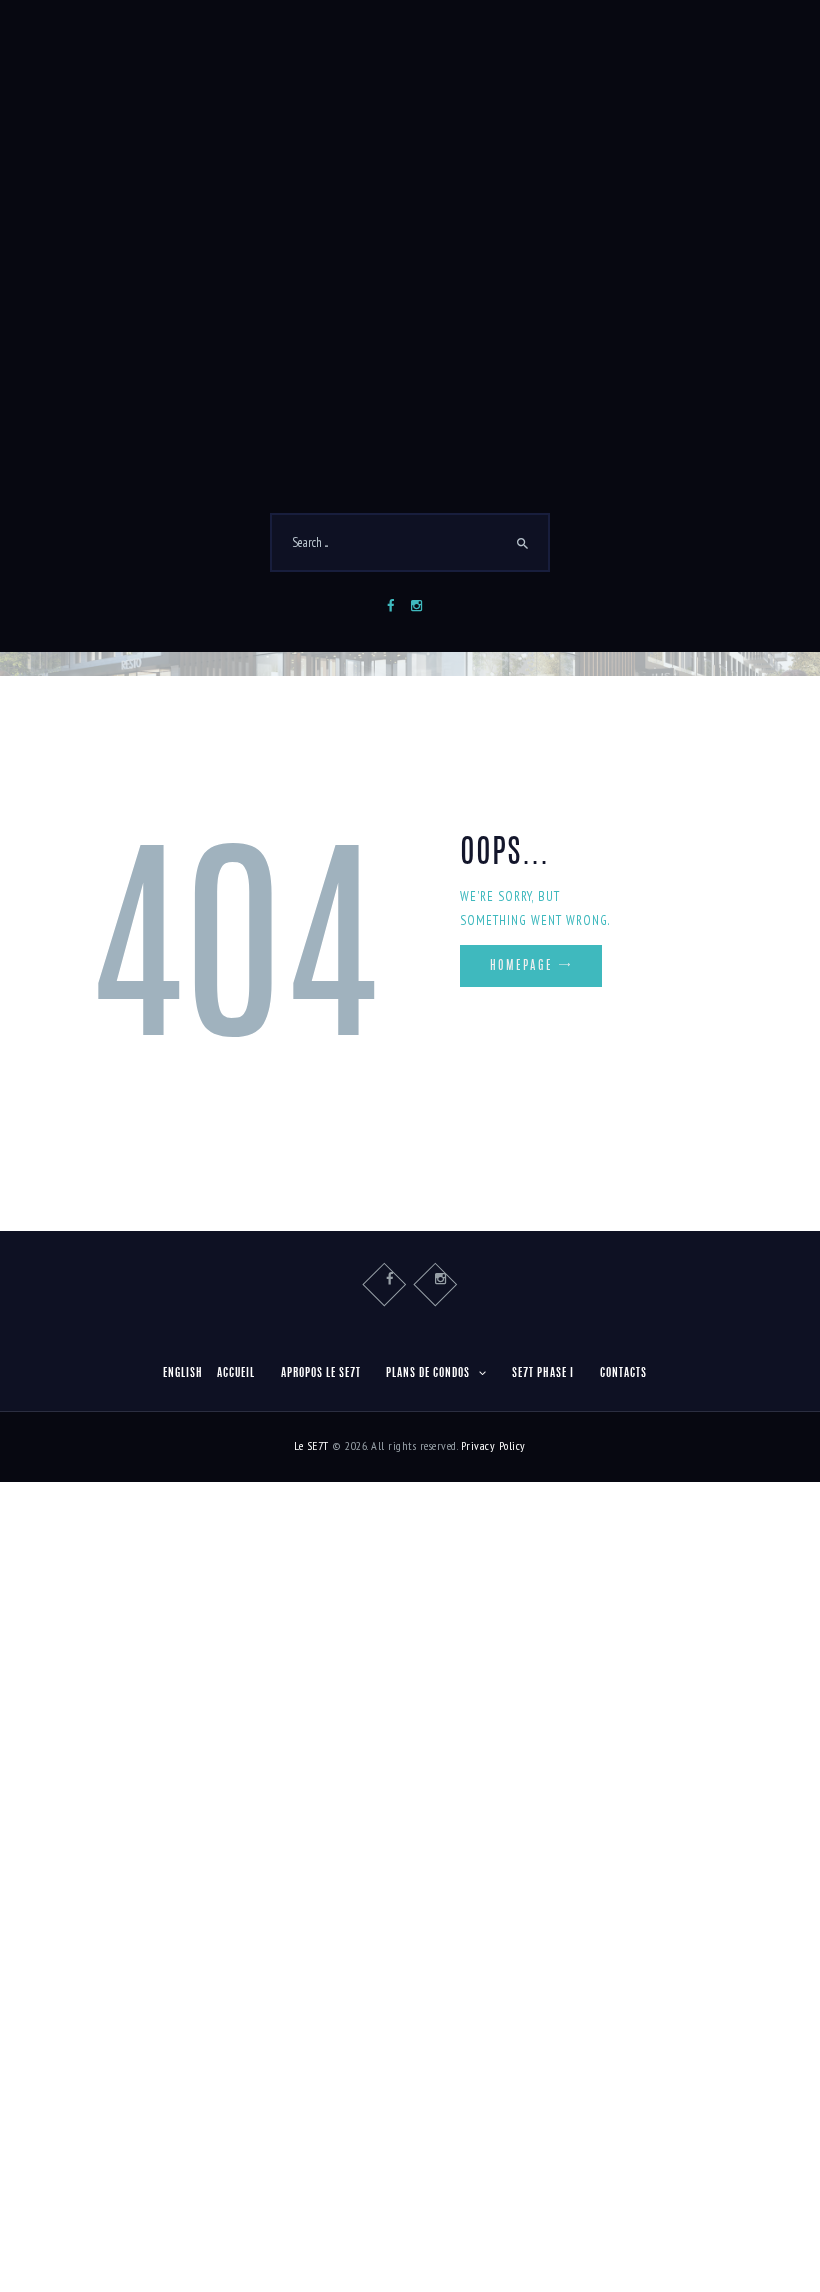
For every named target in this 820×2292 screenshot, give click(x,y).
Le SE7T (311, 1445)
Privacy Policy (493, 1445)
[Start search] (523, 543)
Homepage (521, 966)
